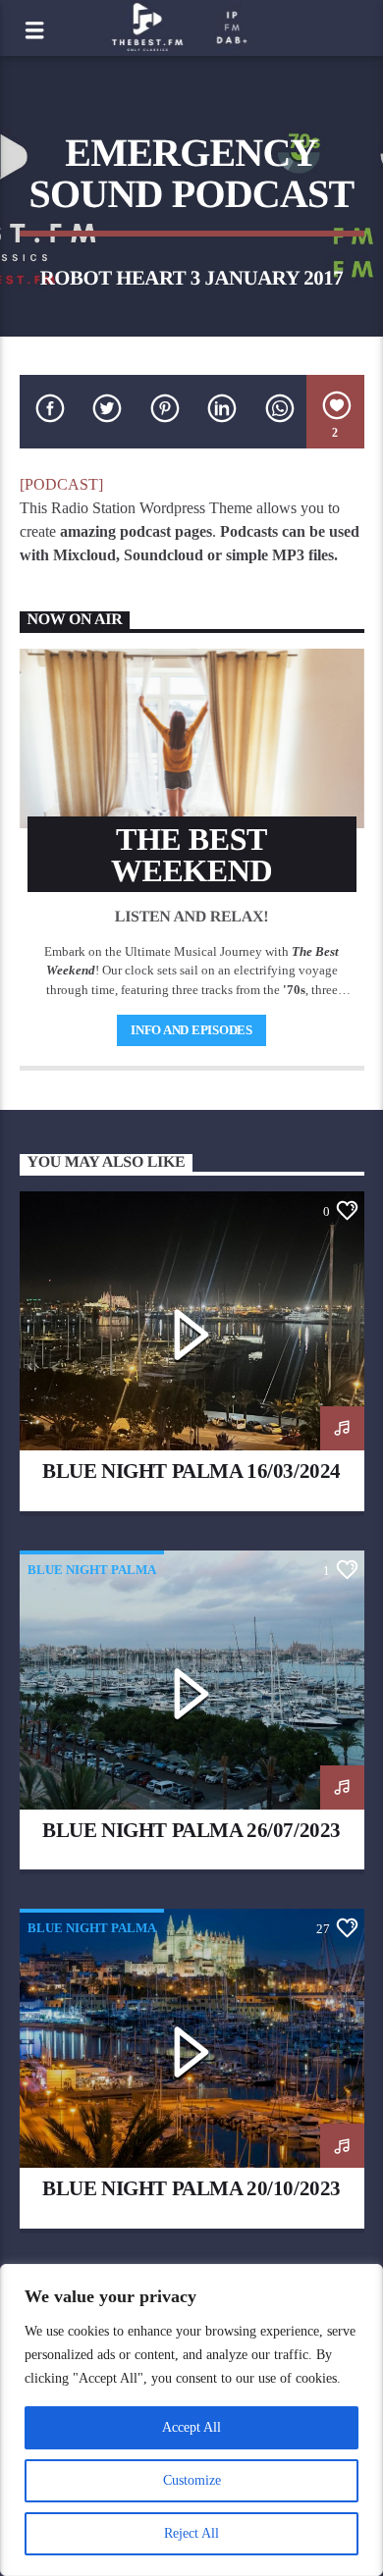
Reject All (191, 2533)
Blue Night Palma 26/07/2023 (191, 1830)
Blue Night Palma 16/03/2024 (191, 1471)
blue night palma (92, 1570)
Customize (192, 2480)
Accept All (191, 2427)
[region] (191, 2420)
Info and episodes (191, 1030)
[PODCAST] (61, 484)
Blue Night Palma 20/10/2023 (191, 2188)
